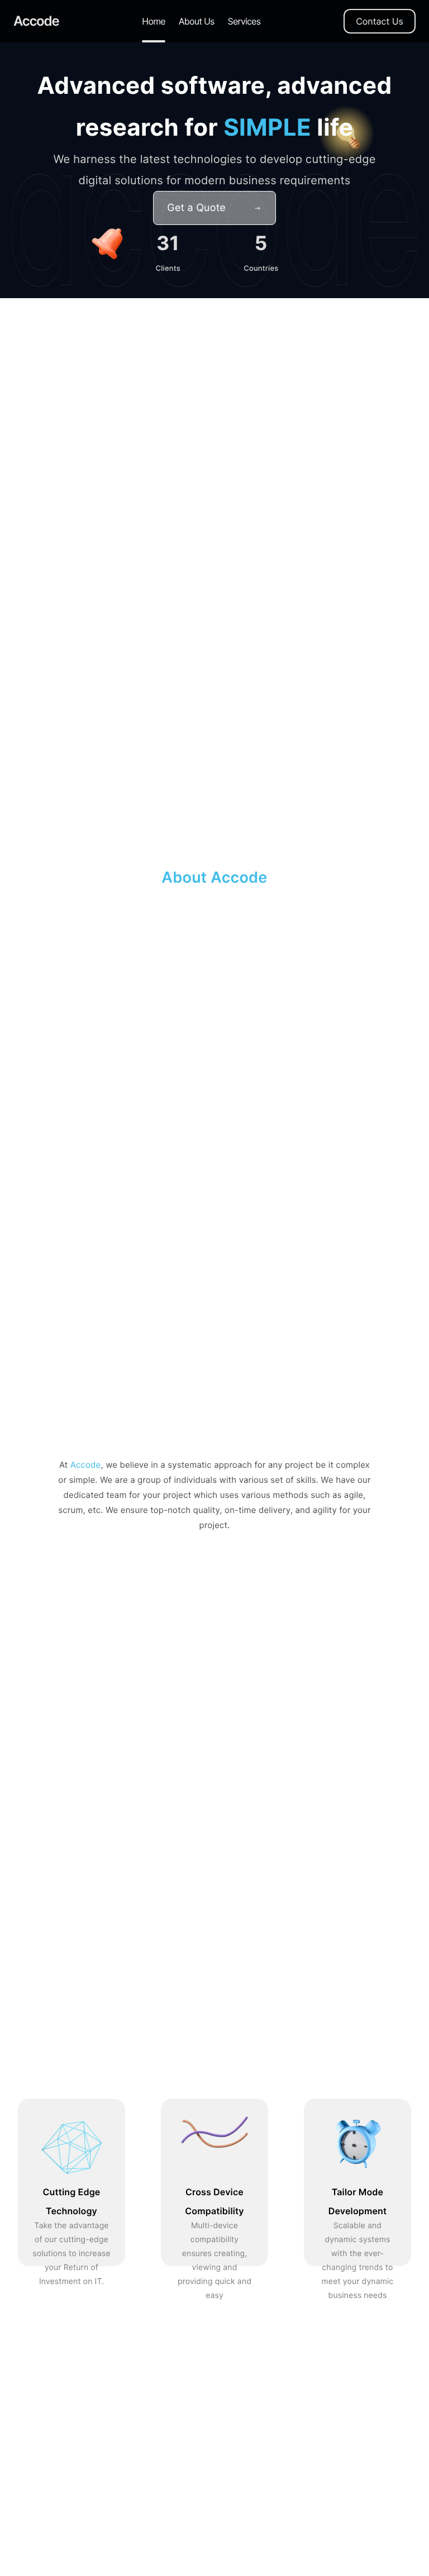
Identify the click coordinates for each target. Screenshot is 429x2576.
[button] (380, 21)
